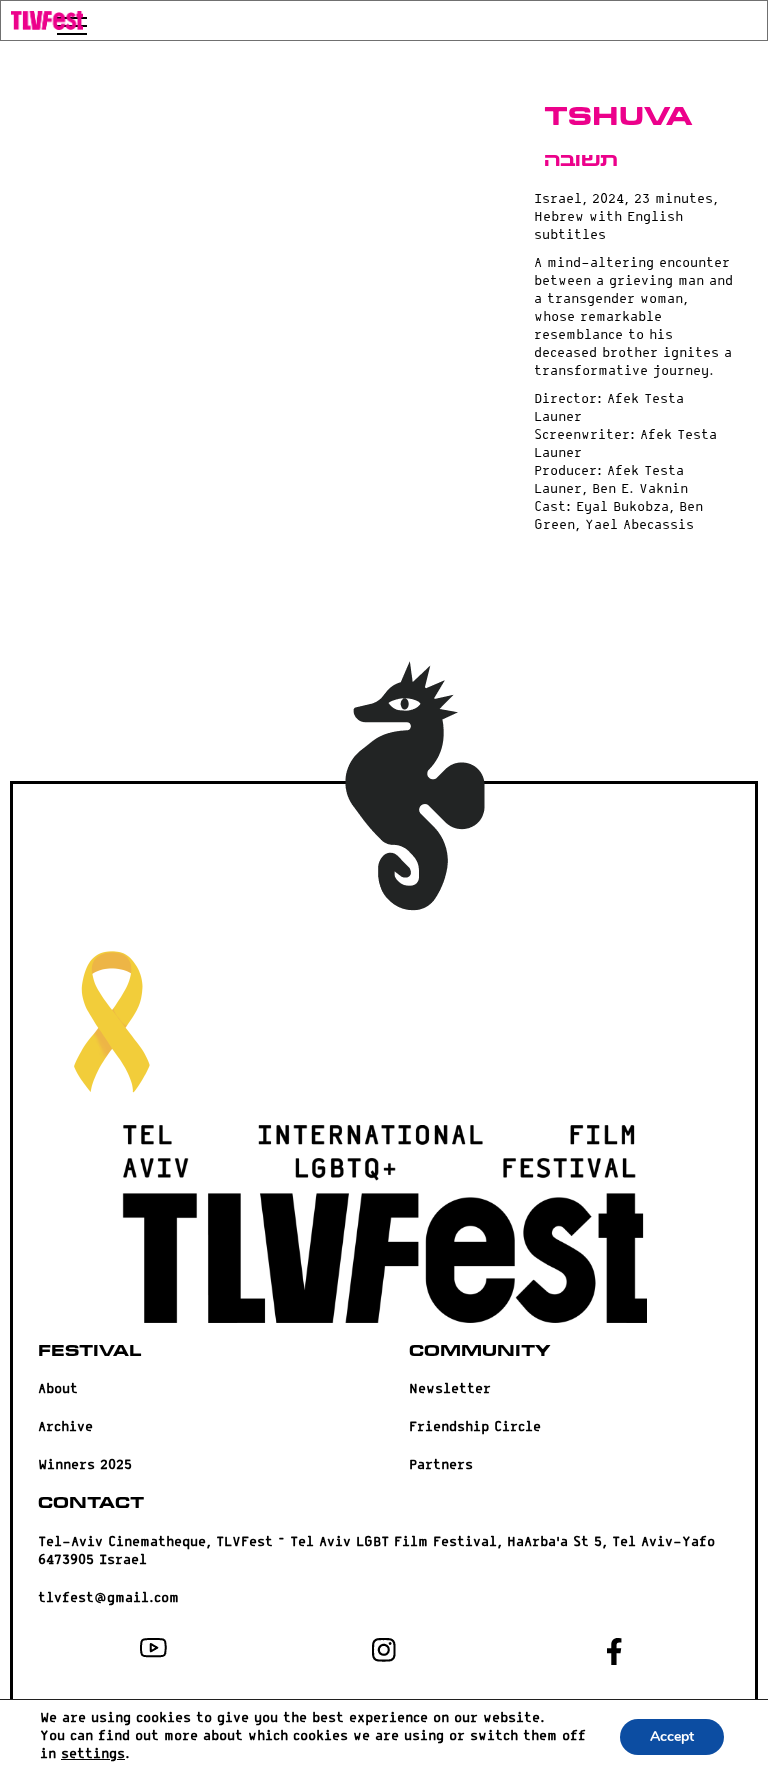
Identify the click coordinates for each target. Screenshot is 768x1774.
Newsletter (450, 1389)
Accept (672, 1736)
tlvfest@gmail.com (108, 1598)
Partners (441, 1465)
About (58, 1389)
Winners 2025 (85, 1465)
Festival (89, 1351)
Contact (91, 1503)
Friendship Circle (475, 1427)
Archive (65, 1427)
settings (93, 1754)
